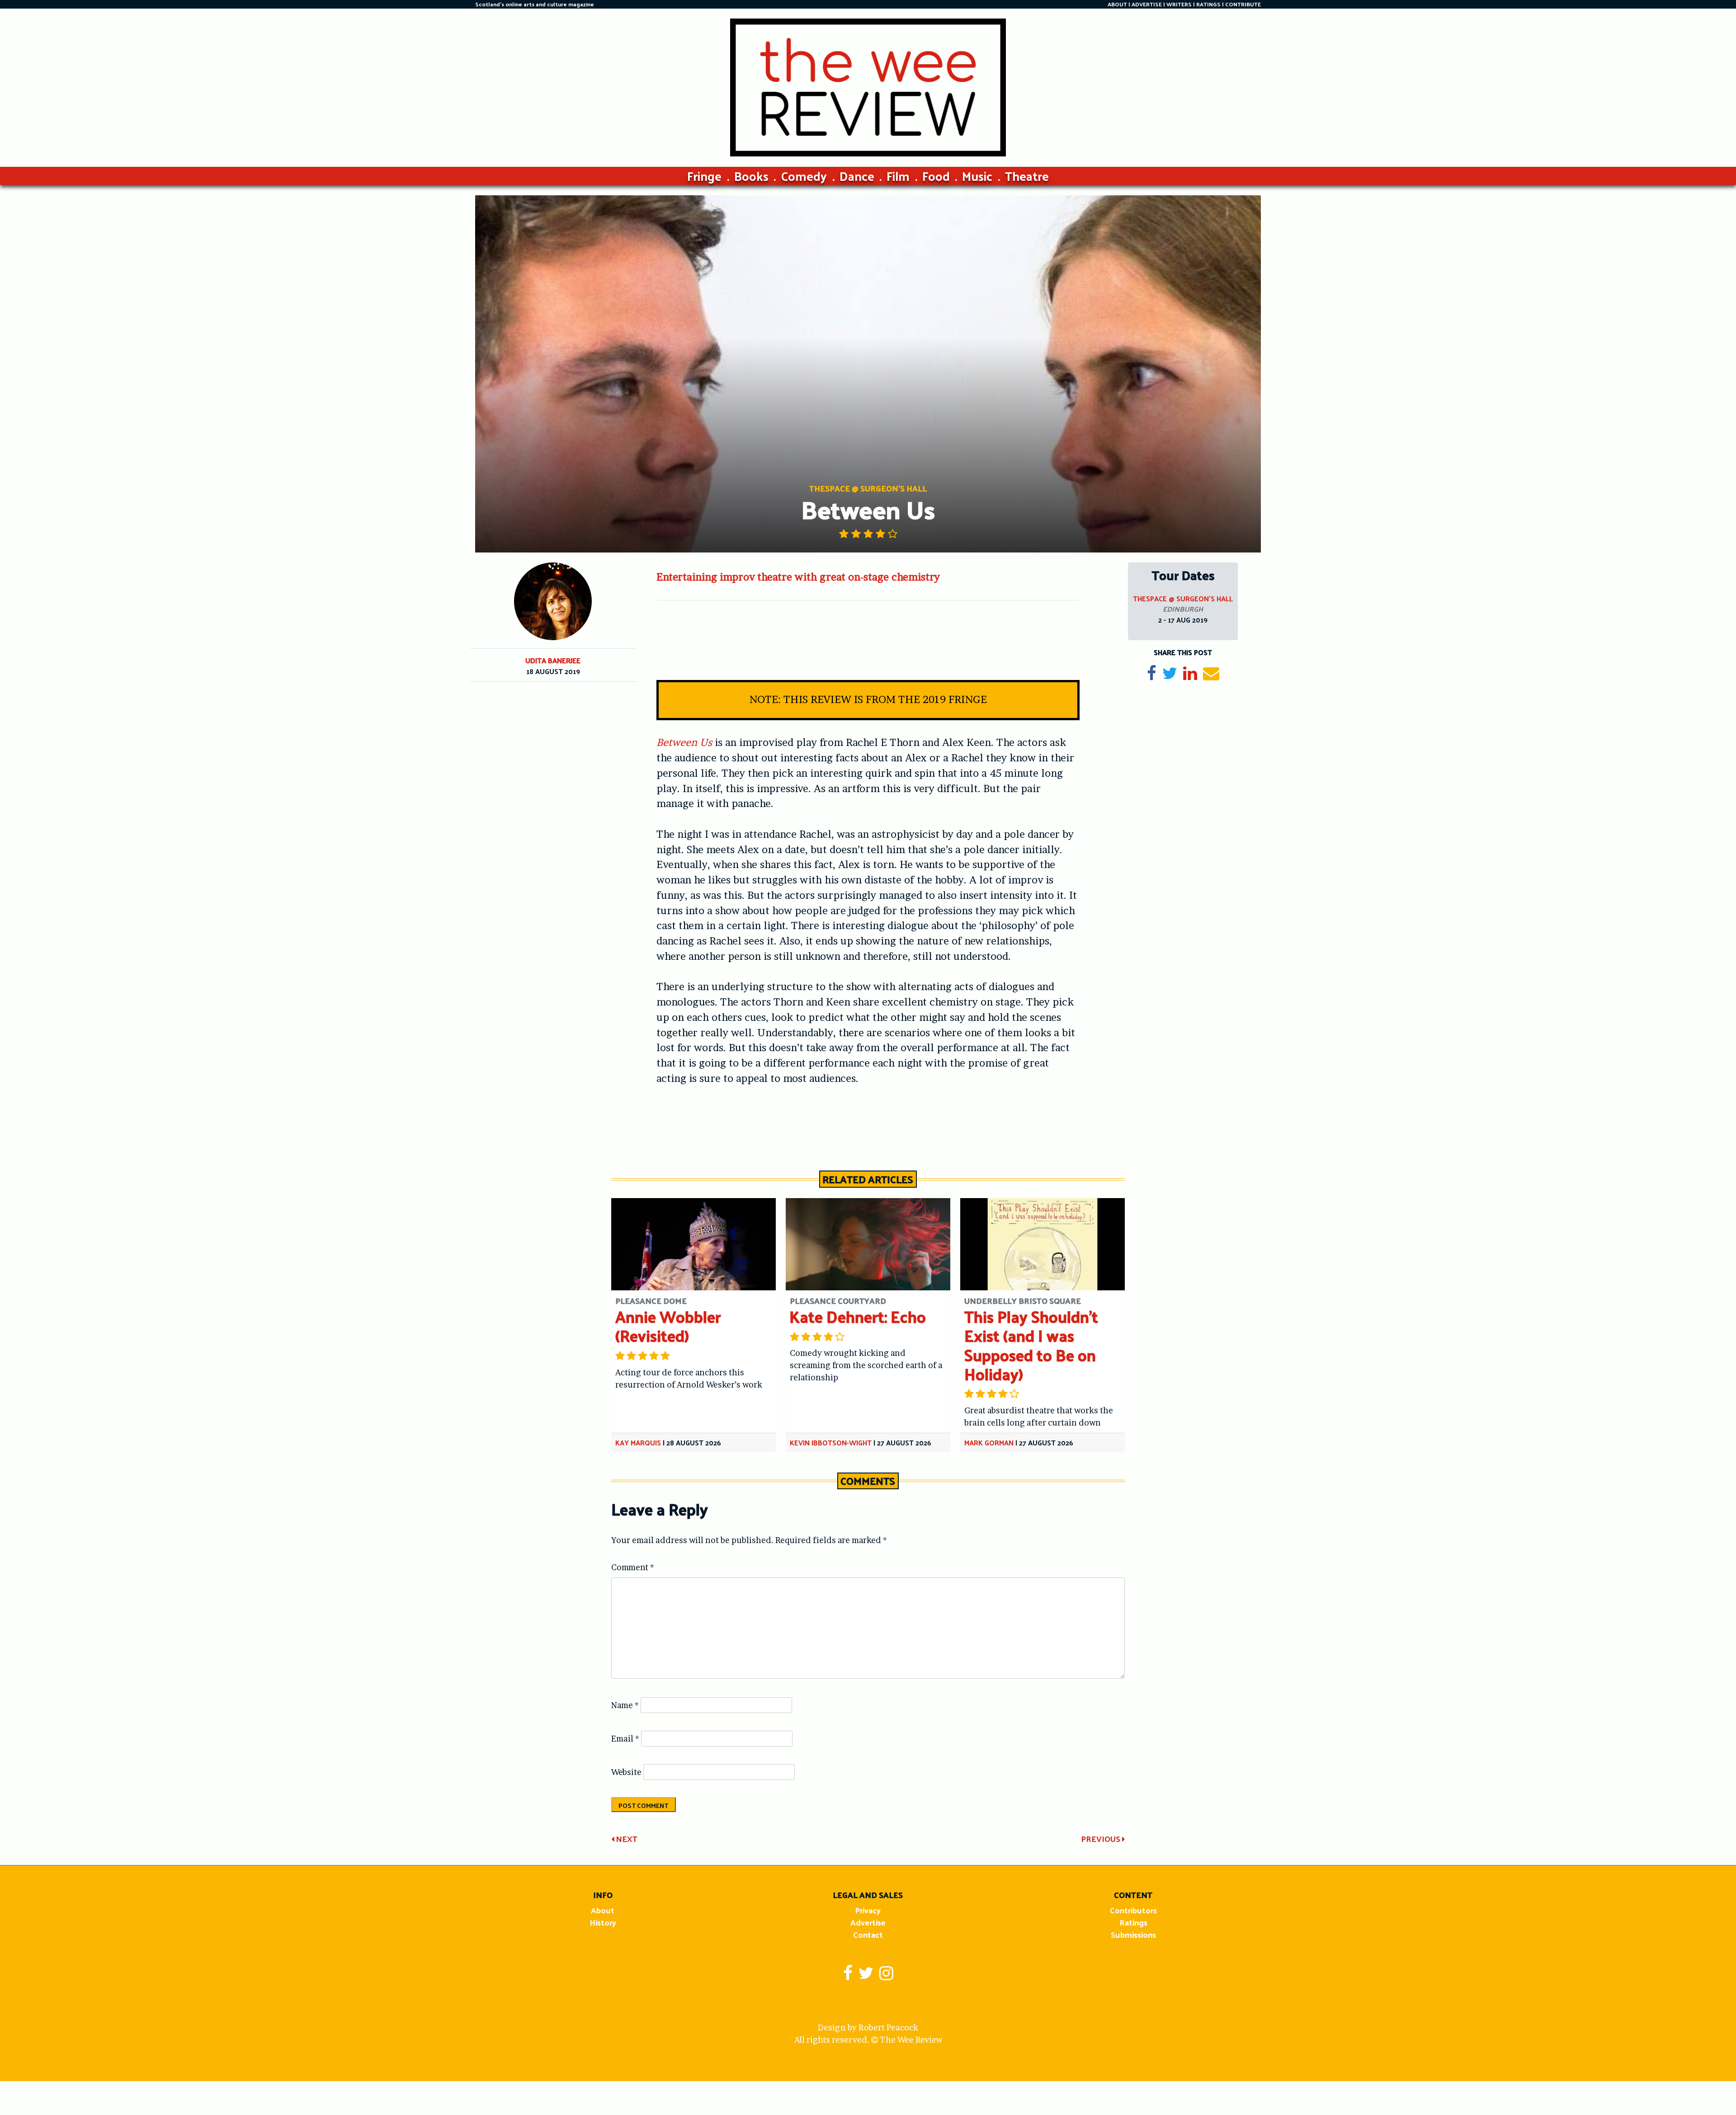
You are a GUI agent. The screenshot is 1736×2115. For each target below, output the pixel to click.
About (603, 1910)
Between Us (684, 742)
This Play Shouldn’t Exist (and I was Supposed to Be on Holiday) (1031, 1345)
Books (751, 176)
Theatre (1027, 176)
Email (625, 1739)
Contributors (1133, 1910)
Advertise (868, 1922)
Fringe (704, 176)
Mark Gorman (989, 1442)
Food (936, 176)
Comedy (804, 176)
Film (898, 176)
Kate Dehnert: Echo (858, 1316)
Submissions (1133, 1934)
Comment (633, 1567)
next (626, 1839)
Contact (868, 1934)
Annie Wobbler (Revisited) (668, 1326)
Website (626, 1772)
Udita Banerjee (553, 660)
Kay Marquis (638, 1442)
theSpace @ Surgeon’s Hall (1183, 598)
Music (977, 176)
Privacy (868, 1910)
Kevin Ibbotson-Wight (831, 1442)
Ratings (1133, 1922)
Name (625, 1705)
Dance (857, 176)
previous (1102, 1839)
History (603, 1922)
